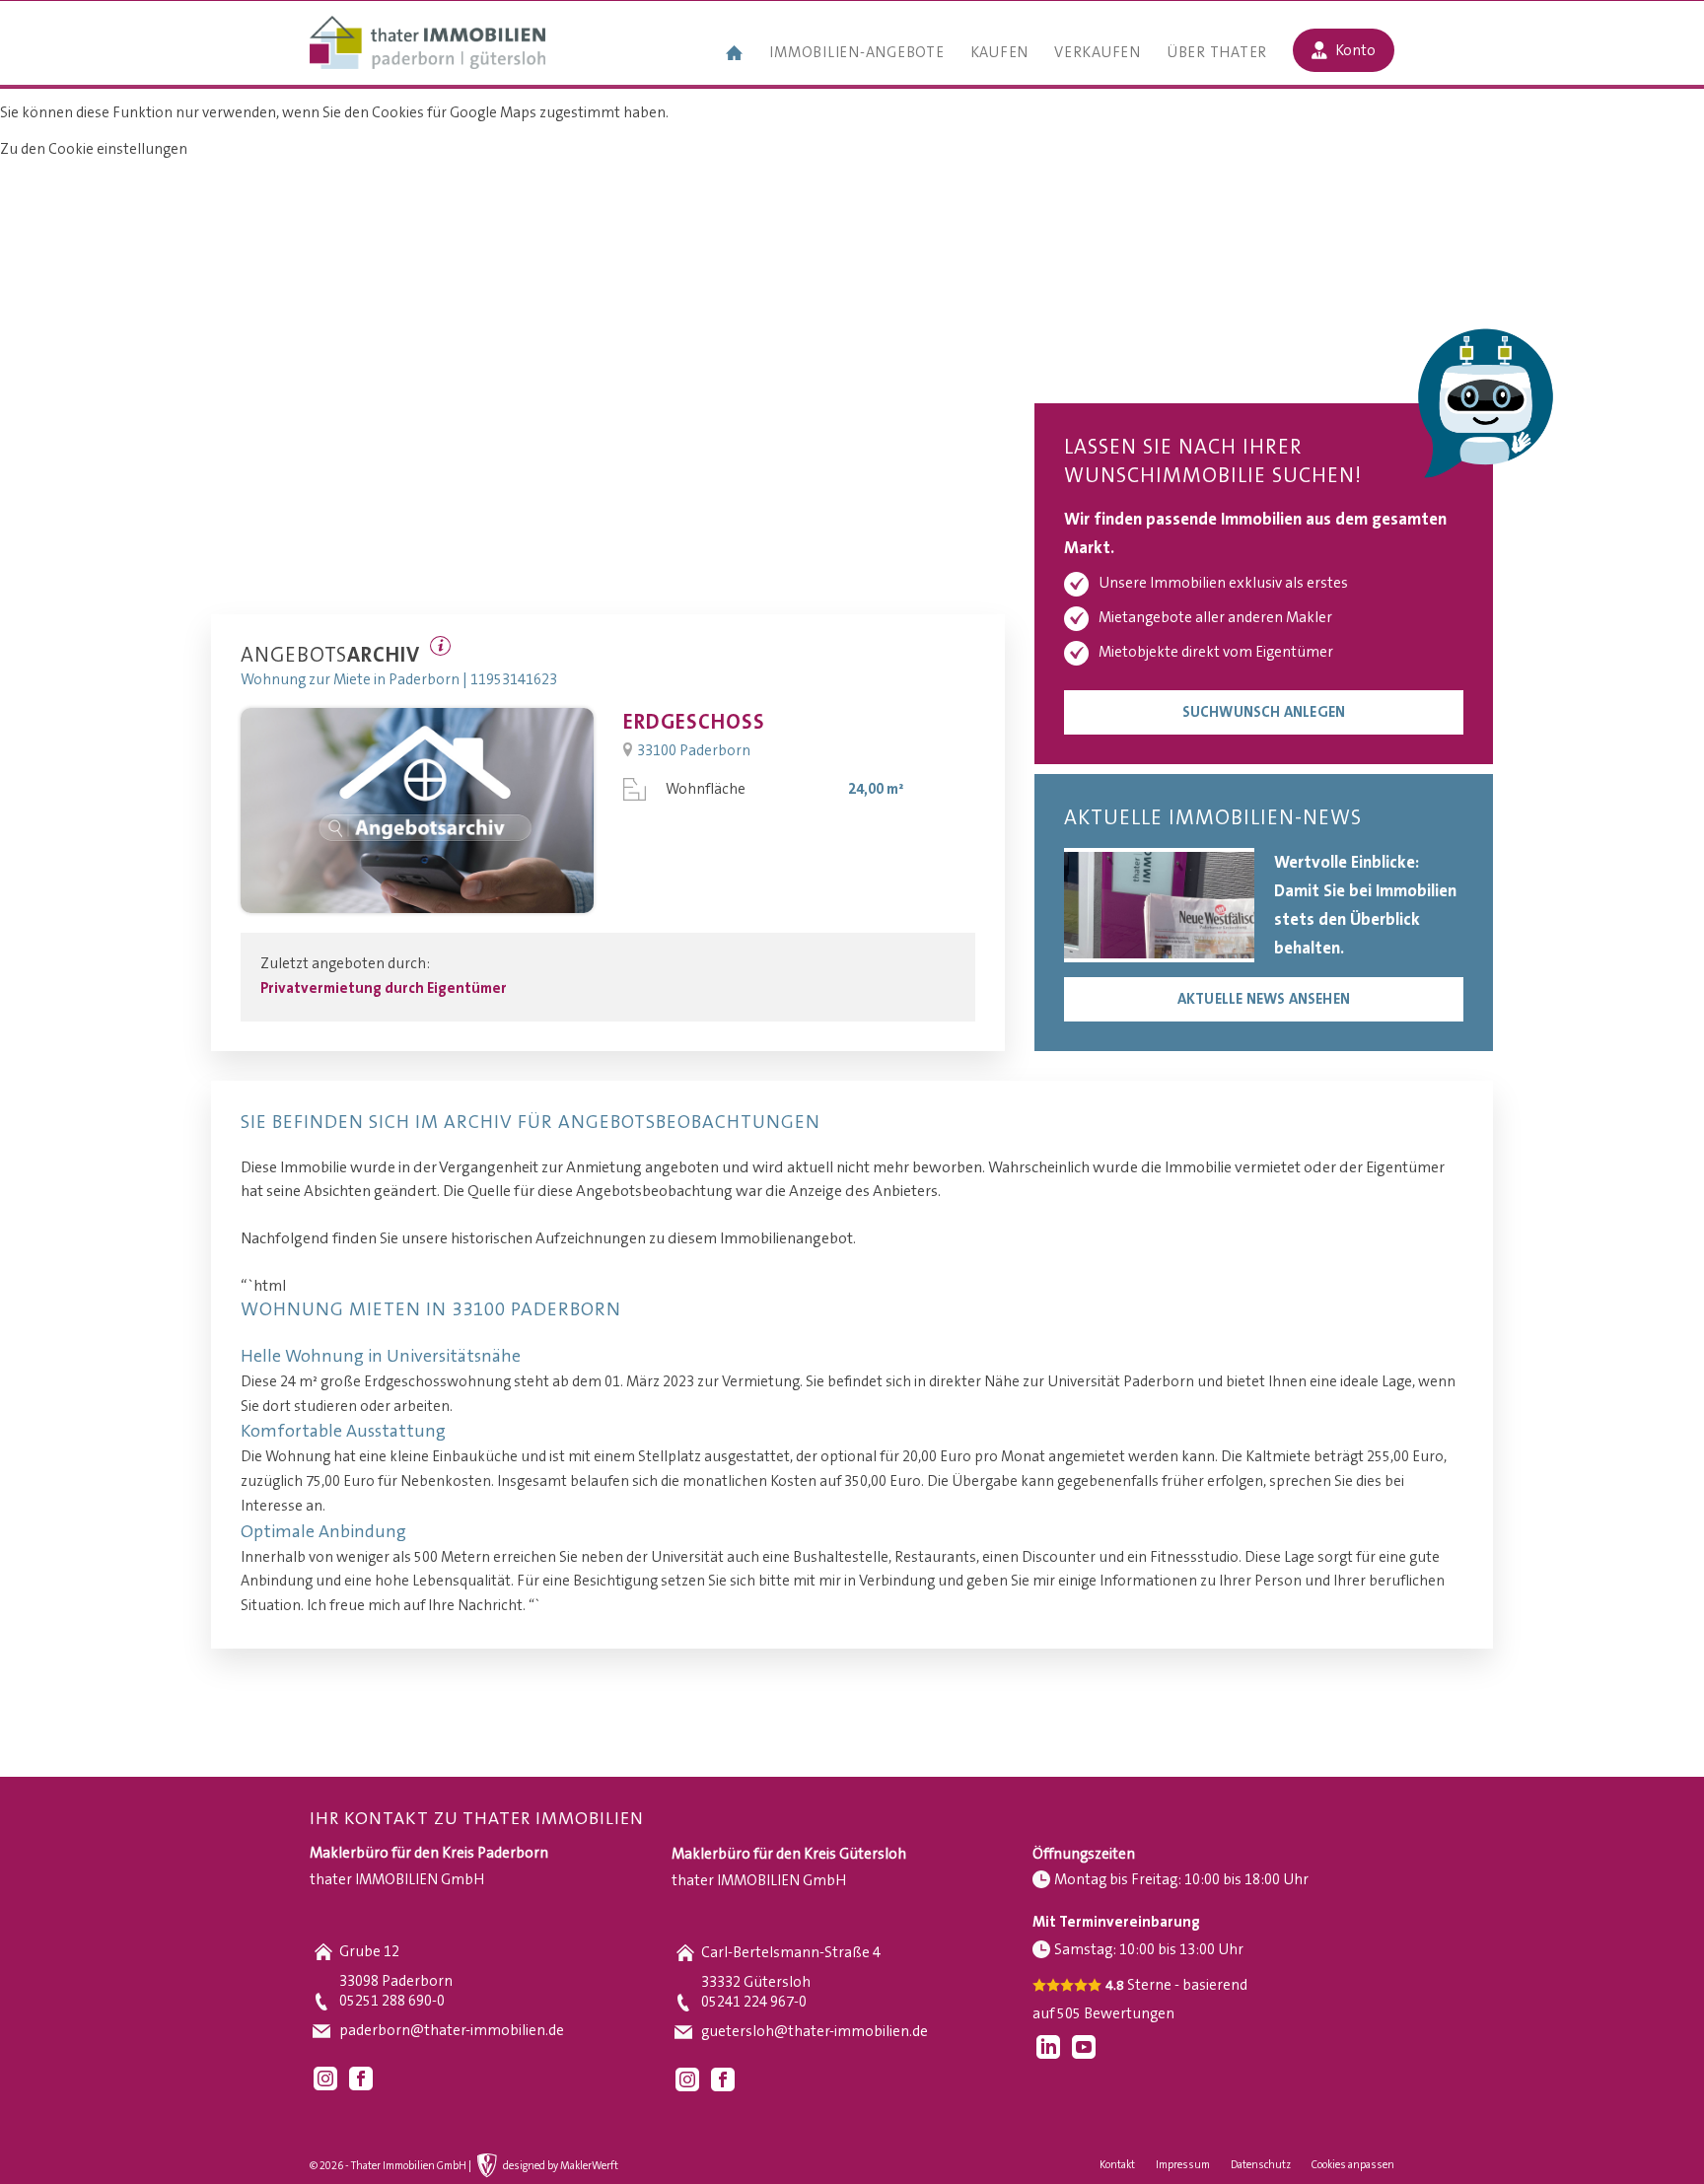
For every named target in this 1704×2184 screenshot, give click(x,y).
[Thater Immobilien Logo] (427, 44)
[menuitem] (735, 55)
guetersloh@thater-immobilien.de (815, 2032)
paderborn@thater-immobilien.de (452, 2031)
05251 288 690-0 (392, 2001)
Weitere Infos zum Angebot (440, 646)
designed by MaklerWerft (561, 2166)
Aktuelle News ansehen (1264, 999)
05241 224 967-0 (754, 2002)
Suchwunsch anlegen (1264, 712)
